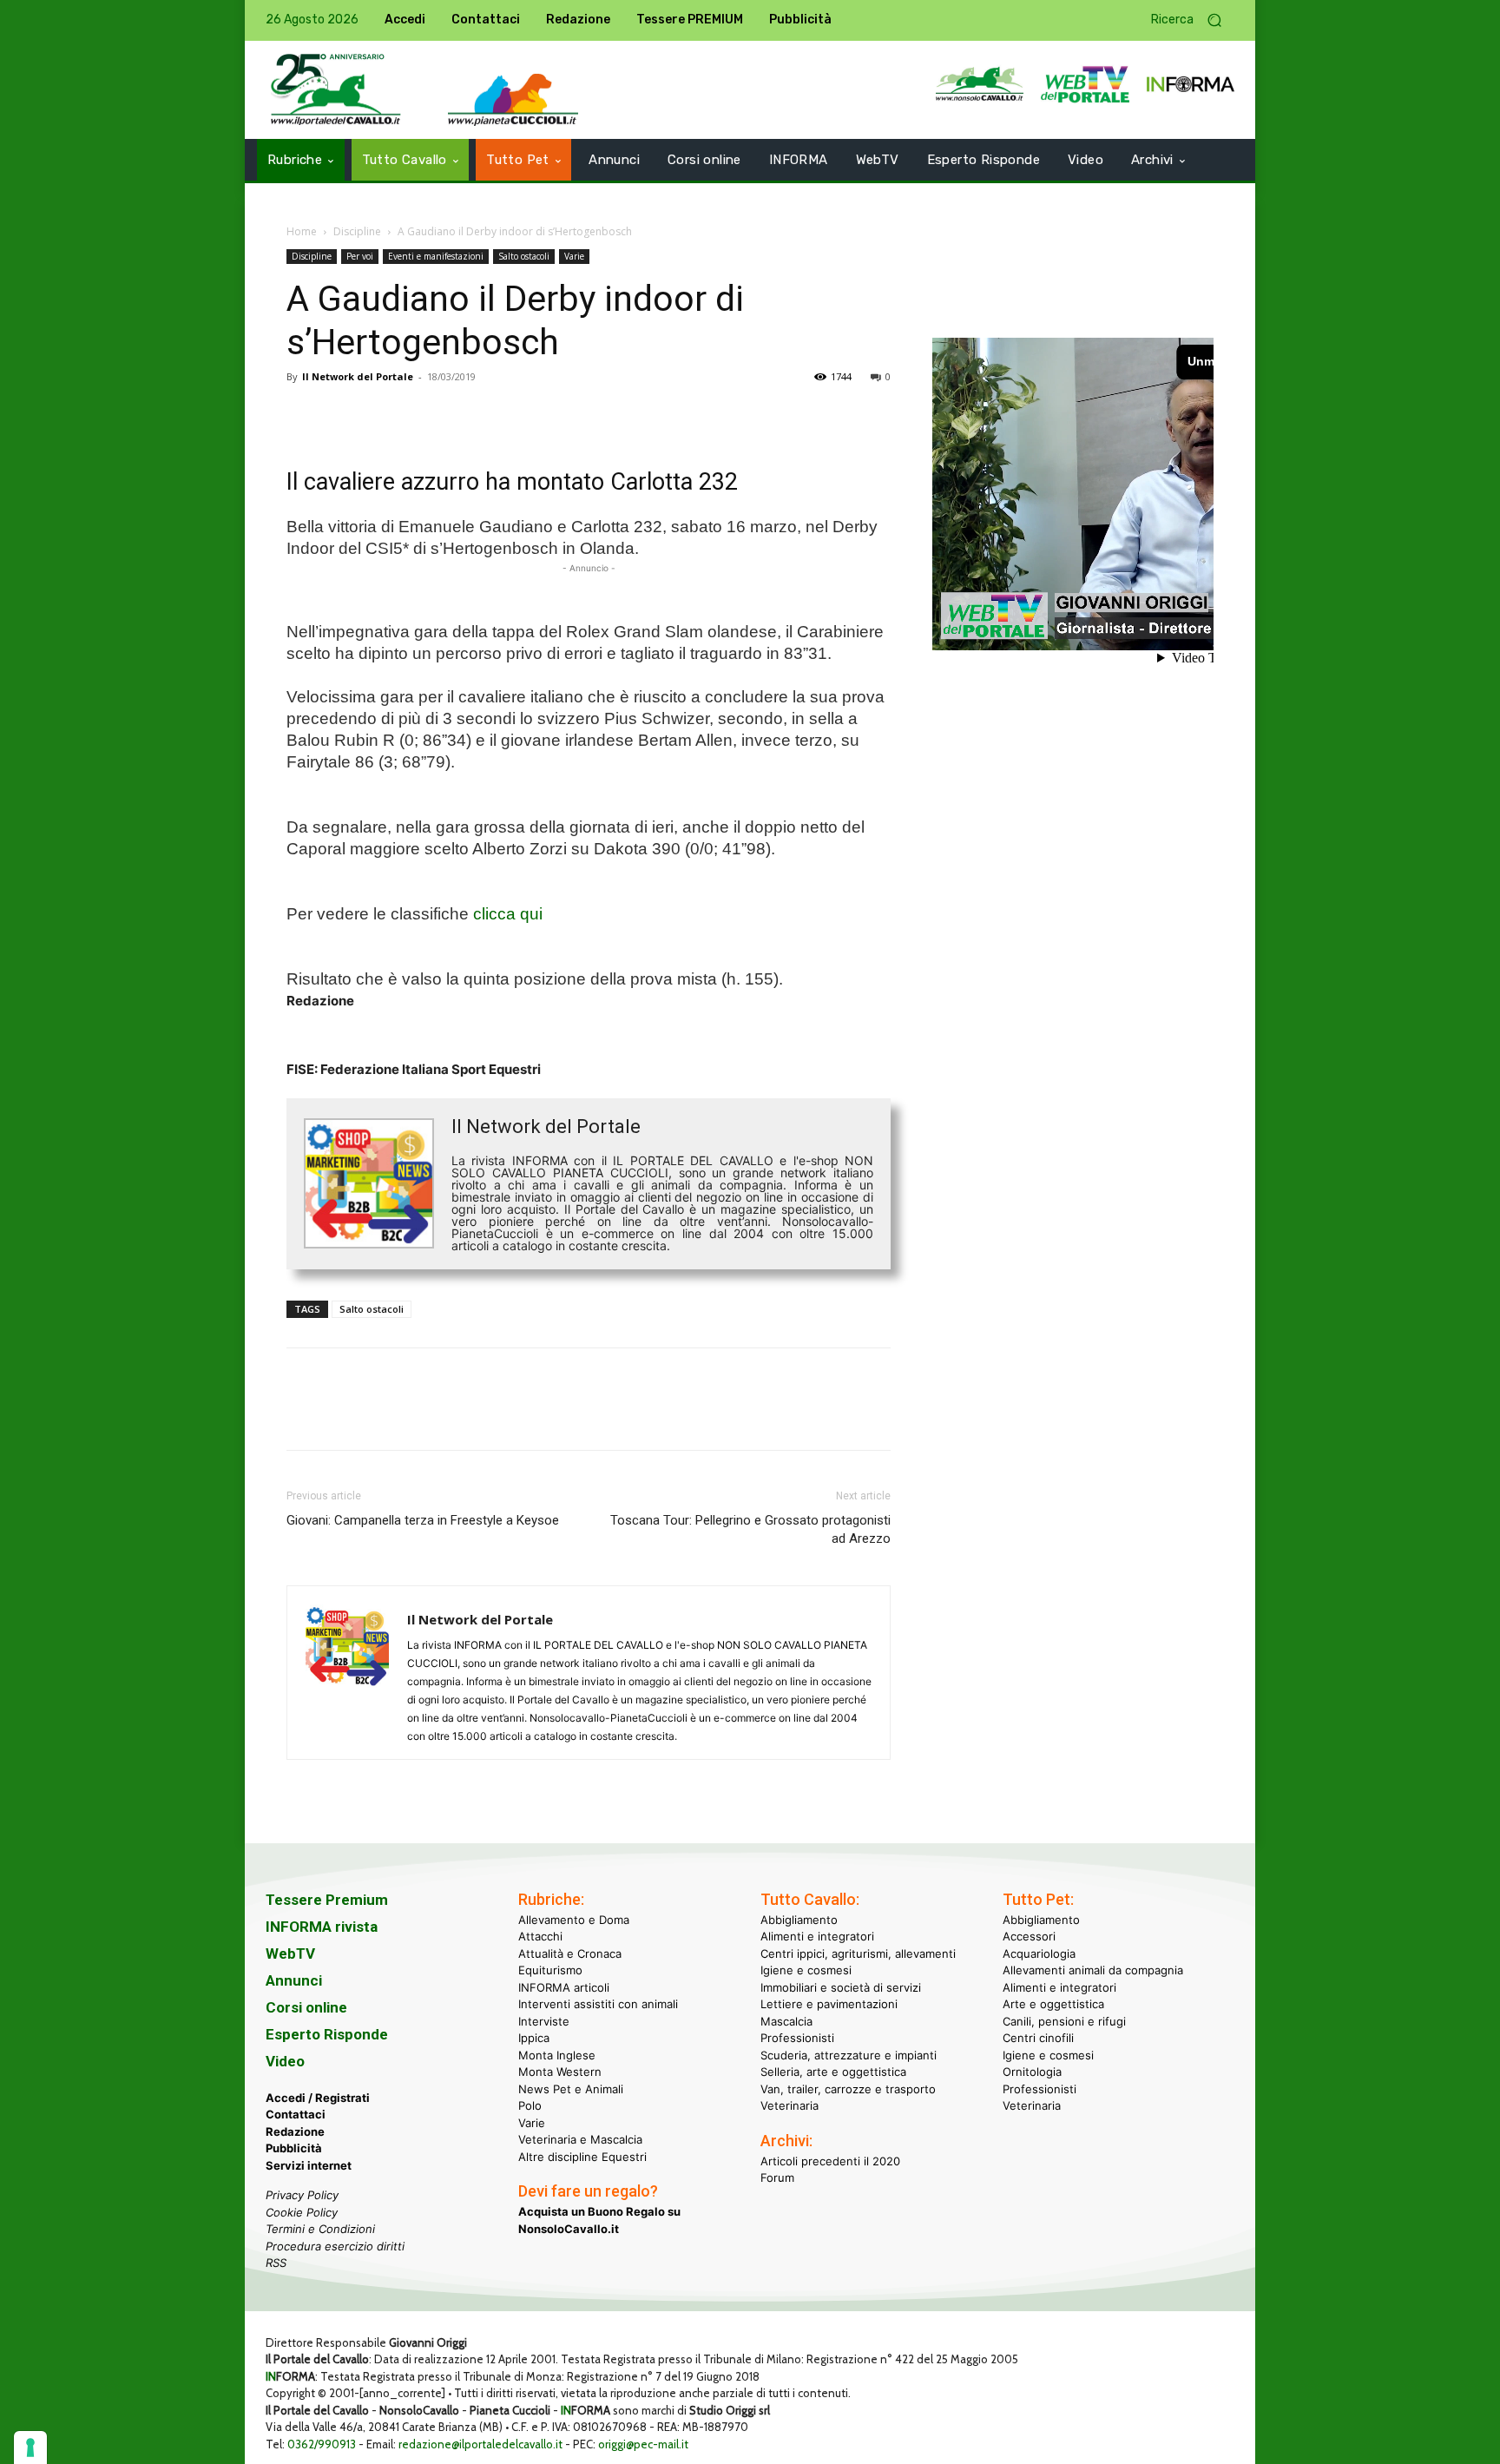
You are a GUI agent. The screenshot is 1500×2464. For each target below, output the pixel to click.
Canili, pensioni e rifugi (1064, 2021)
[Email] (464, 416)
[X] (344, 416)
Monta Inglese (557, 2055)
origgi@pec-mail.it (643, 2444)
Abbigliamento (799, 1920)
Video (285, 2061)
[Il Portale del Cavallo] (336, 90)
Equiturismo (550, 1970)
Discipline (357, 231)
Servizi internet (309, 2165)
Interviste (544, 2021)
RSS (276, 2263)
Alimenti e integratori (817, 1936)
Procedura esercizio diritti (335, 2246)
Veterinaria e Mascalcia (580, 2139)
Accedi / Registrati (318, 2098)
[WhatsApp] (424, 416)
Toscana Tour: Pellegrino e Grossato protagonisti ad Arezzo (750, 1529)
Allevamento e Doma (574, 1920)
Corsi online (306, 2007)
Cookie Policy (302, 2212)
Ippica (534, 2038)
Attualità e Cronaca (570, 1953)
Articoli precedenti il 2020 (830, 2161)
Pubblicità (294, 2148)
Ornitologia (1032, 2072)
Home (302, 231)
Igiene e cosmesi (806, 1970)
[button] (1193, 20)
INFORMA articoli (564, 1987)
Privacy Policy (302, 2195)
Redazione (295, 2131)
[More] (544, 416)
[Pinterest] (384, 416)
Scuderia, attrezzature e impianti (849, 2055)
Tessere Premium (327, 1900)
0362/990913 (322, 2444)
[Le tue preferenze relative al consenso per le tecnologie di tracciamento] (30, 2448)
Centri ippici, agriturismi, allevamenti (858, 1953)
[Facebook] (304, 416)
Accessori (1029, 1936)
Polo (530, 2105)
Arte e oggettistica (1053, 2004)
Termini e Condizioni (320, 2229)
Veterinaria (789, 2105)
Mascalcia (786, 2021)
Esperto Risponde (327, 2034)
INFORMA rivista (322, 1927)
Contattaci (296, 2114)
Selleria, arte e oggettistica (833, 2072)
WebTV (290, 1953)
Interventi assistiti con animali (598, 2004)
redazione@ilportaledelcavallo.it (480, 2444)
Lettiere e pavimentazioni (829, 2004)
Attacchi (540, 1936)
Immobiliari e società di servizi (841, 1987)
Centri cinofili (1038, 2038)
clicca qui (508, 914)
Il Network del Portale (358, 376)
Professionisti (797, 2038)
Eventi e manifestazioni (436, 256)
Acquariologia (1039, 1953)
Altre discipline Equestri (582, 2157)
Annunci (294, 1980)
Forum (777, 2177)
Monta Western (560, 2072)
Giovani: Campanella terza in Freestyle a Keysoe (423, 1520)
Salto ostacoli (524, 256)
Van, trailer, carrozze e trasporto (848, 2089)
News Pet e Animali (571, 2089)
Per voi (360, 256)
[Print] (503, 416)
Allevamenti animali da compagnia (1093, 1970)
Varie (574, 256)
